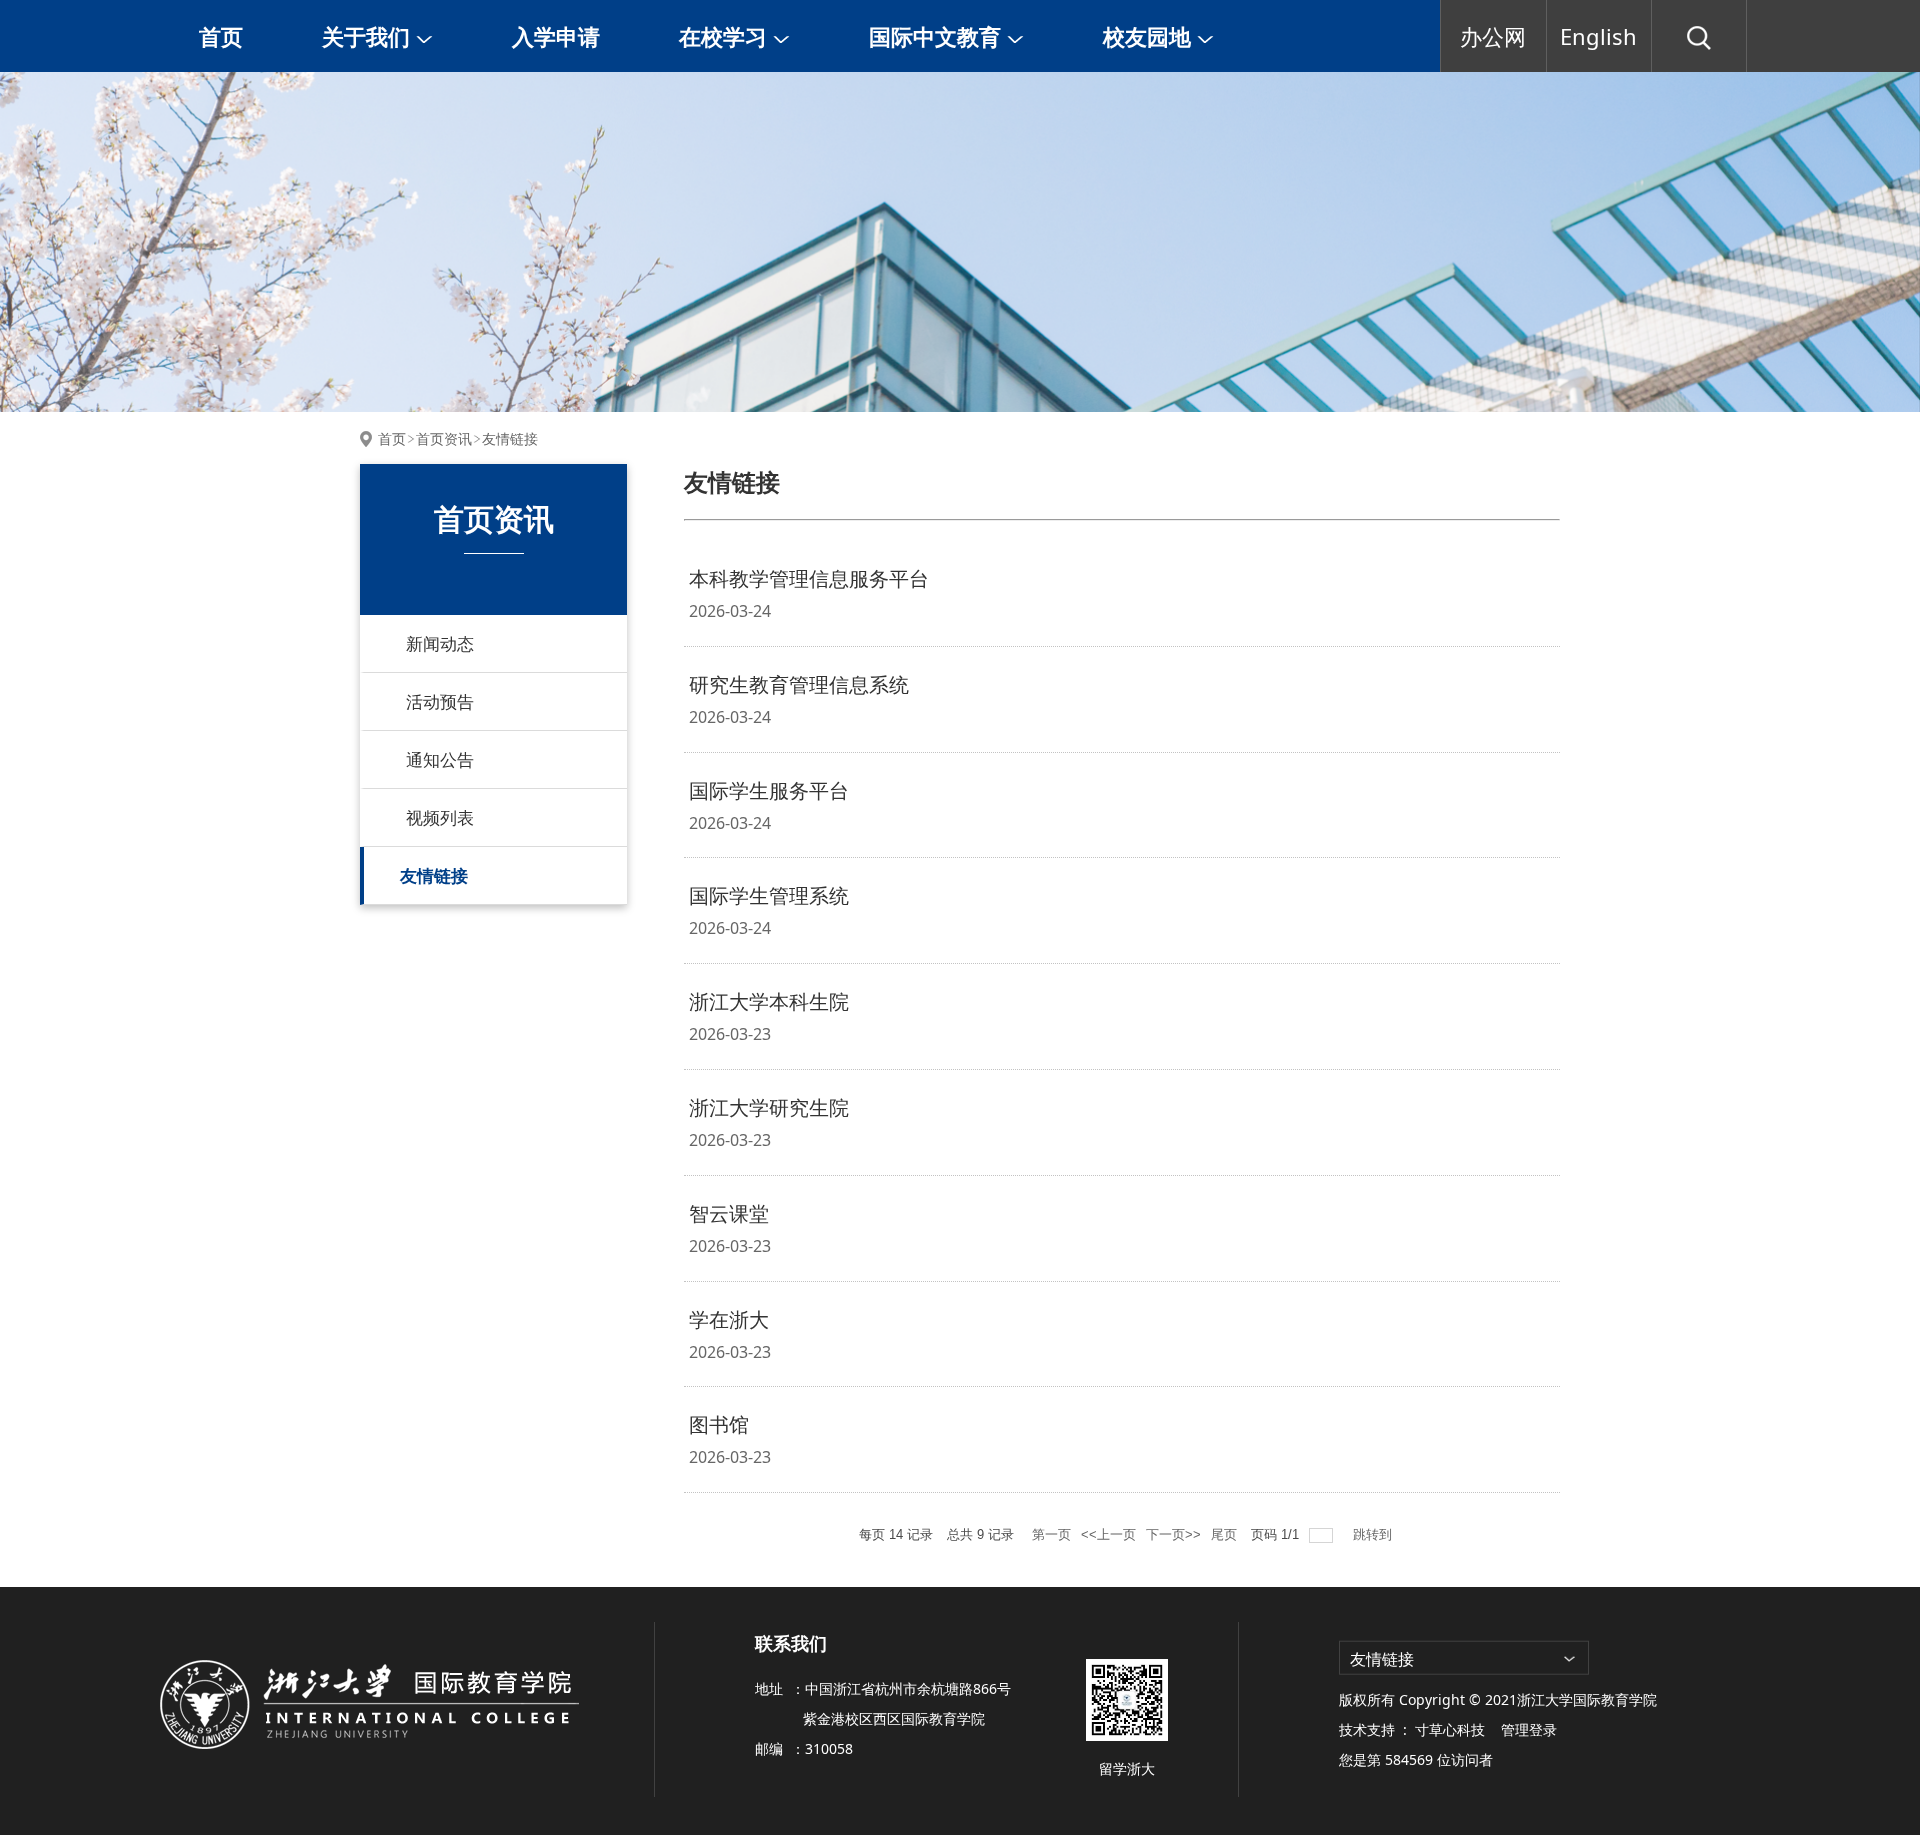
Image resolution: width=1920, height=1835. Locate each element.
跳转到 (1374, 1534)
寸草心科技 (1450, 1729)
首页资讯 (444, 438)
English (1598, 36)
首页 (221, 36)
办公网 (1493, 36)
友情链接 (510, 438)
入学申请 (556, 36)
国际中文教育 (938, 36)
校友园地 (1150, 36)
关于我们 (369, 36)
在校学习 (726, 36)
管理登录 (1529, 1729)
